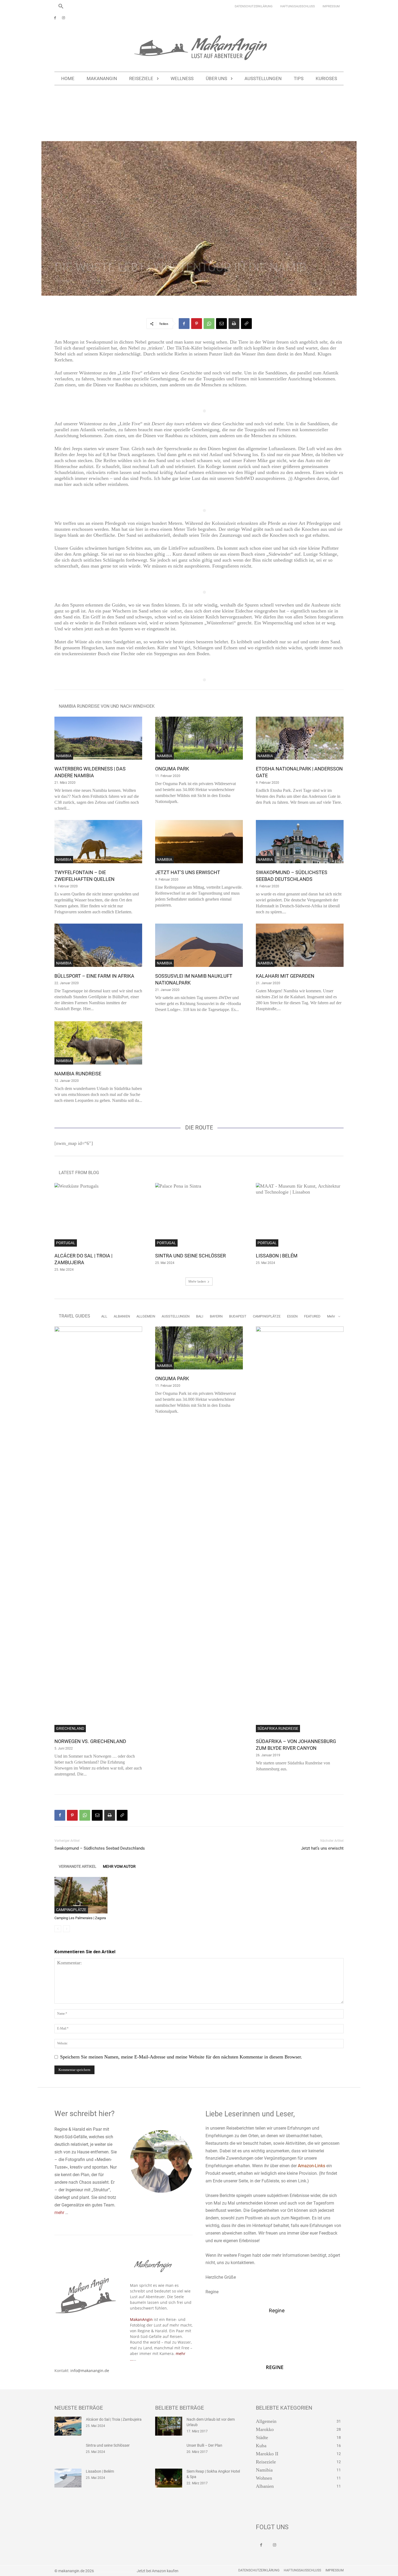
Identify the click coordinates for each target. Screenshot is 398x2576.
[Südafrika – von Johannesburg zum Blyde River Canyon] (300, 1529)
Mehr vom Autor (119, 1866)
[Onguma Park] (199, 738)
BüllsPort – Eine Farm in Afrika (94, 976)
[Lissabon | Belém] (300, 1215)
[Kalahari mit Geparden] (300, 945)
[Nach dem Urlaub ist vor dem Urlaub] (169, 2426)
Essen (292, 1316)
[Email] (221, 324)
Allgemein (146, 1316)
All (104, 1316)
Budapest (238, 1316)
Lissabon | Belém (277, 1256)
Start (57, 115)
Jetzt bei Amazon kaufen (158, 2571)
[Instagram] (63, 18)
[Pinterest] (197, 324)
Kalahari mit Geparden (285, 976)
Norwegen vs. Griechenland (90, 1741)
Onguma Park (172, 769)
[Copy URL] (246, 324)
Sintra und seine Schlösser (190, 1256)
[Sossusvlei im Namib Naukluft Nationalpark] (199, 945)
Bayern (216, 1316)
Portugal (66, 1243)
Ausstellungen (176, 1316)
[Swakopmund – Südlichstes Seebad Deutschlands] (300, 842)
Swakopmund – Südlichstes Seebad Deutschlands (100, 1848)
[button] (61, 6)
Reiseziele (72, 115)
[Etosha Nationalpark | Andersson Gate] (300, 738)
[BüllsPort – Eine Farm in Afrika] (98, 945)
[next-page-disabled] (66, 1929)
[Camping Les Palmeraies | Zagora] (81, 1895)
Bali (200, 1316)
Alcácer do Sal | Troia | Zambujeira (114, 2419)
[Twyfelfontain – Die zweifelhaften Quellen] (98, 842)
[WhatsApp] (209, 324)
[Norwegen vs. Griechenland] (98, 1529)
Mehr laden (197, 1281)
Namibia (89, 115)
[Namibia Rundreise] (98, 1043)
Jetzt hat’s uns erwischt (188, 872)
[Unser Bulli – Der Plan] (169, 2452)
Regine (67, 281)
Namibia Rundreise (78, 1074)
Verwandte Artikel (78, 1866)
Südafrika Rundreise (278, 1728)
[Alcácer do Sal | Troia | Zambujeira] (98, 1215)
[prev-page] (58, 1929)
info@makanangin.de (90, 2371)
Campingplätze (267, 1316)
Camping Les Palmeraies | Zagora (80, 1918)
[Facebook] (55, 18)
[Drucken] (234, 324)
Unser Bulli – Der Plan (204, 2445)
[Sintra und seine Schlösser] (199, 1215)
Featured (312, 1316)
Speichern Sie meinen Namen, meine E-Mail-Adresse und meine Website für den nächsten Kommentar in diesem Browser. (181, 2057)
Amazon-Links (311, 2166)
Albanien (122, 1316)
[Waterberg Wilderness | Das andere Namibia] (98, 738)
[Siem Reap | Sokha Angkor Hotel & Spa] (169, 2478)
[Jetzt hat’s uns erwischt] (199, 842)
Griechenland (70, 1728)
